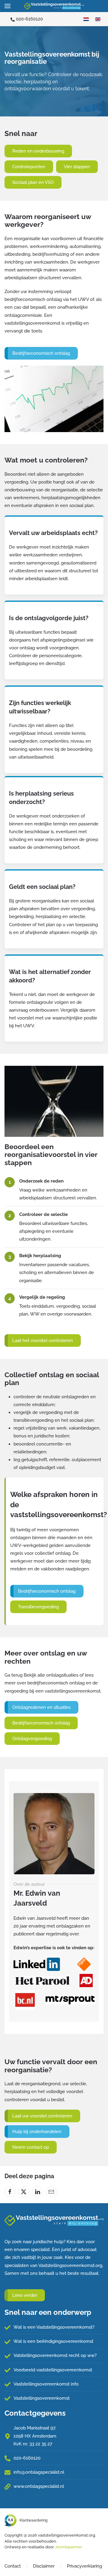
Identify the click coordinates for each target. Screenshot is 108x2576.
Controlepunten (29, 167)
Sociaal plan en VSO (33, 182)
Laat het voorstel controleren (43, 1341)
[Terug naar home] (54, 6)
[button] (7, 6)
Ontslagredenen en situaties (41, 1707)
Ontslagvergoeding (32, 1739)
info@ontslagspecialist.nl (39, 2472)
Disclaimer (44, 2566)
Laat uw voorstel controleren (42, 2116)
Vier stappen (77, 167)
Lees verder (25, 2295)
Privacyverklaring (84, 2566)
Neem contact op (31, 2147)
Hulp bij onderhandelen (37, 2132)
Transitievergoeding (38, 1607)
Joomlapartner (69, 2547)
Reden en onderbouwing (38, 151)
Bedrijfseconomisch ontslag (41, 353)
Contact (13, 2566)
